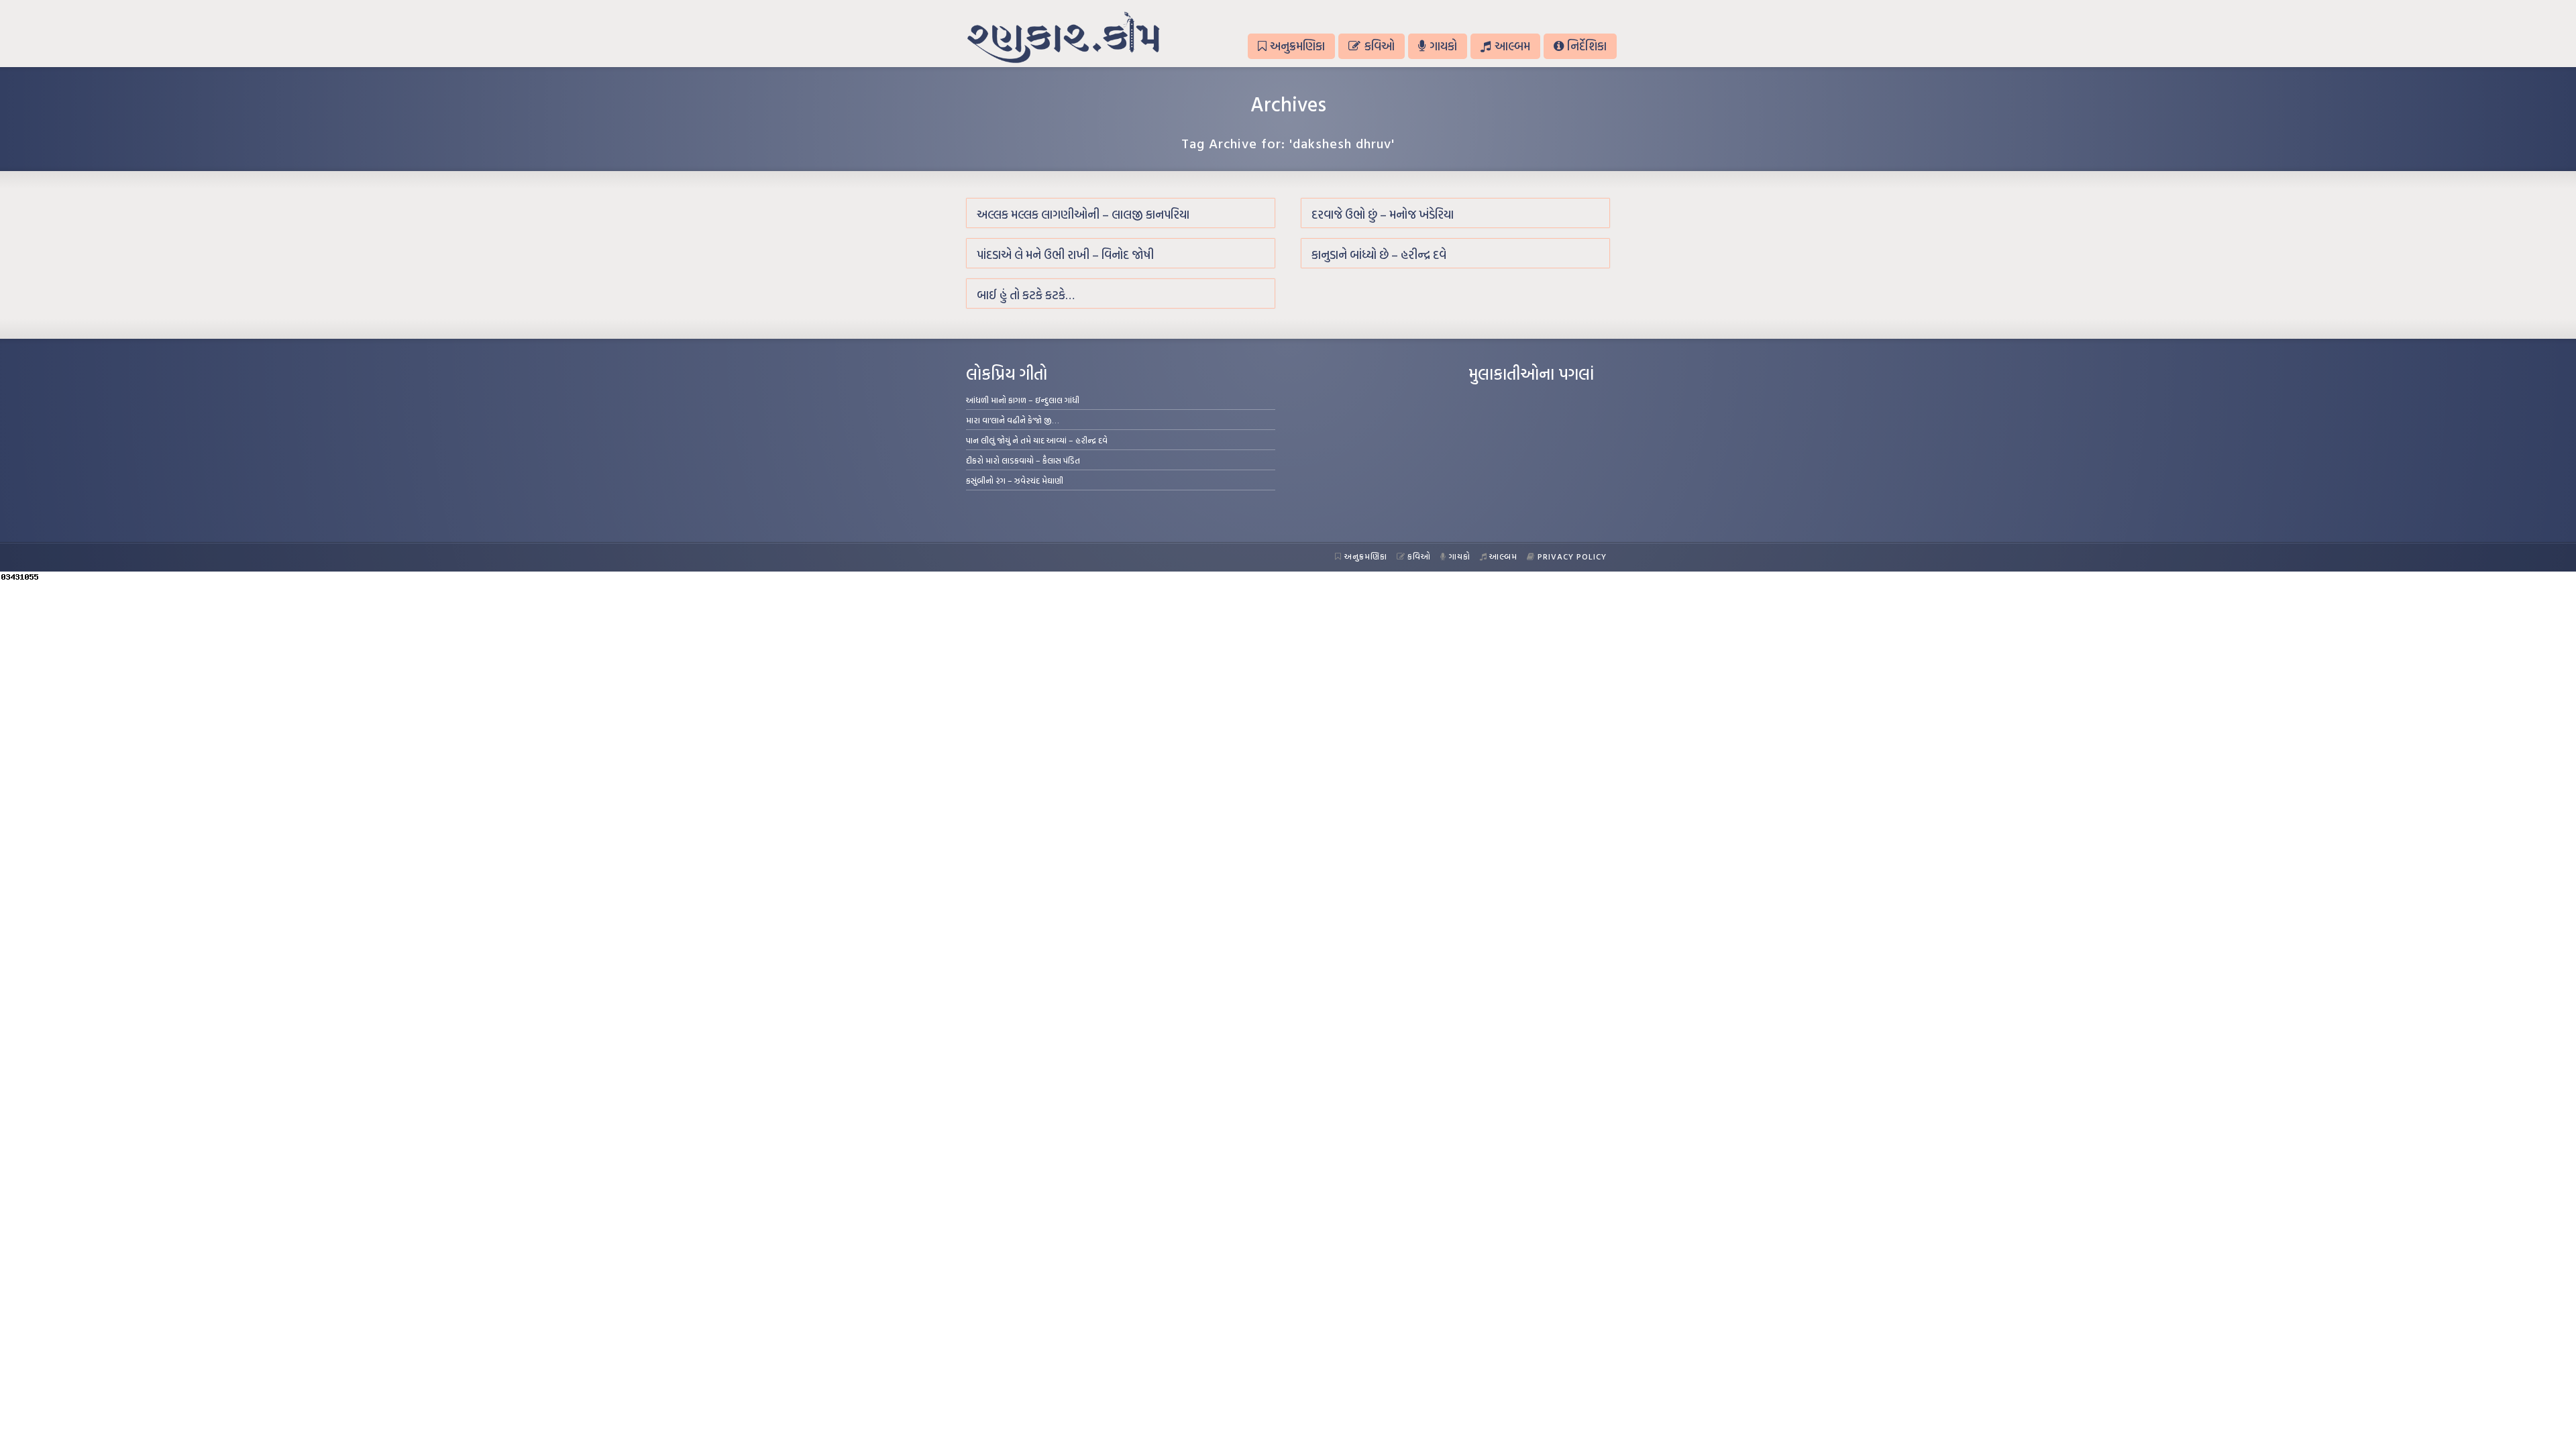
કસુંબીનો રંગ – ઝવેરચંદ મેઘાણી (1015, 480)
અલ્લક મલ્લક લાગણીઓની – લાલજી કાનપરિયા (1083, 214)
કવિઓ (1380, 46)
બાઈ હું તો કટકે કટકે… (1026, 295)
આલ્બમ (1512, 46)
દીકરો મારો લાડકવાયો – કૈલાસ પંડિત (1023, 460)
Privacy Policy (1572, 556)
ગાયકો (1443, 46)
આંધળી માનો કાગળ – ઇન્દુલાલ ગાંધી (1023, 400)
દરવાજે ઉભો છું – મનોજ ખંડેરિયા (1383, 214)
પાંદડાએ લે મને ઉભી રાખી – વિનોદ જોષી (1065, 255)
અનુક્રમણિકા (1297, 46)
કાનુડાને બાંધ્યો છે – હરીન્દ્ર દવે (1379, 255)
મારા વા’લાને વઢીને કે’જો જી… (1013, 420)
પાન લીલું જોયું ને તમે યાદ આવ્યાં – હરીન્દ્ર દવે (1037, 440)
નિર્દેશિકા (1587, 46)
